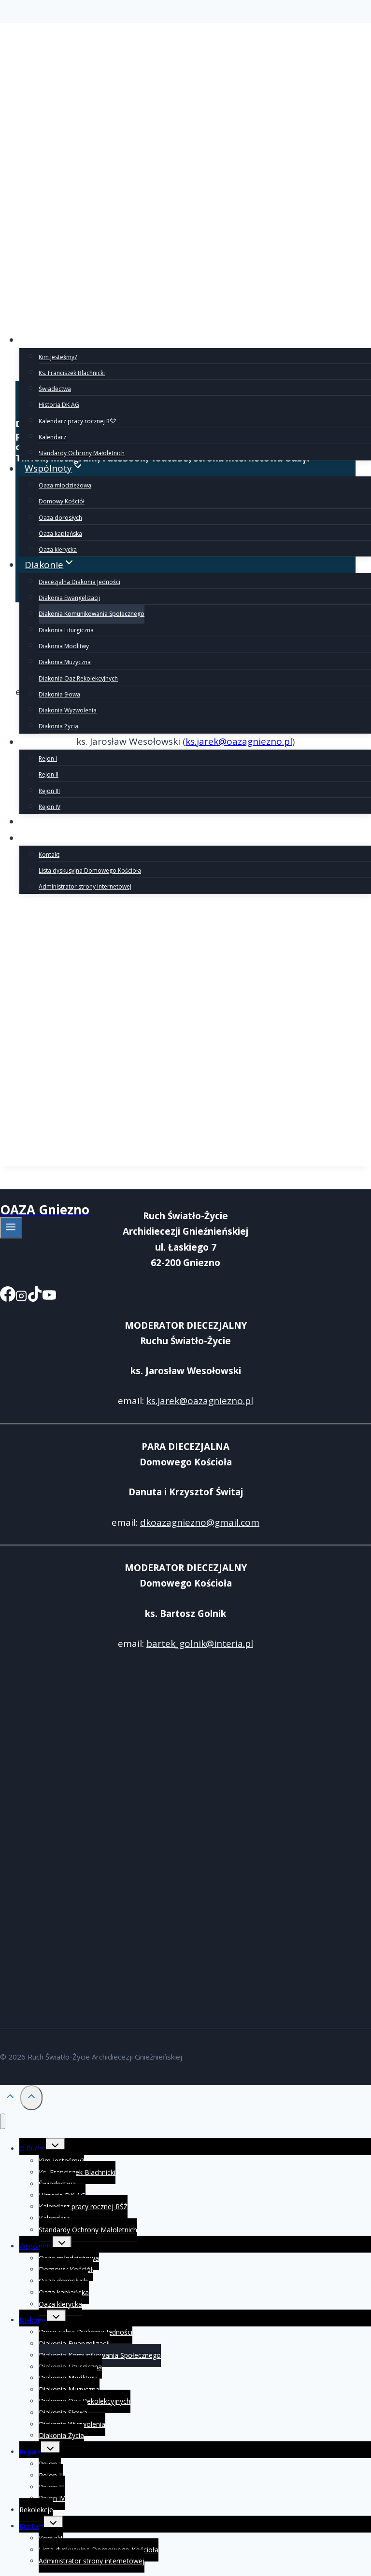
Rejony (30, 2452)
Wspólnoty (36, 2246)
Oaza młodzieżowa (65, 485)
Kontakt (49, 855)
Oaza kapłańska (60, 534)
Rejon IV (50, 807)
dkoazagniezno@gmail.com (200, 1522)
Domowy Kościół (62, 501)
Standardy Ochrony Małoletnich (82, 453)
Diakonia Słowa (59, 694)
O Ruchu (33, 2149)
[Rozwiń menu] (11, 1228)
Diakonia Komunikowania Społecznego (92, 614)
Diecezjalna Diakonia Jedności (79, 582)
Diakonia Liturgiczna (66, 630)
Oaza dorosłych (60, 518)
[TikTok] (35, 1296)
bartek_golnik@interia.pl (200, 1643)
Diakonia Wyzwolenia (68, 710)
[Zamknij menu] (3, 2122)
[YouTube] (49, 1296)
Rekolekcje (48, 822)
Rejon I (48, 759)
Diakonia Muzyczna (65, 662)
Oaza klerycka (58, 550)
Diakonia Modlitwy (64, 646)
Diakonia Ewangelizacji (69, 598)
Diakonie (33, 2320)
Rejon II (49, 774)
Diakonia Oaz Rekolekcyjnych (78, 678)
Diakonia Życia (58, 726)
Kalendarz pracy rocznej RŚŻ (78, 421)
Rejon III (49, 791)
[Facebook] (8, 1296)
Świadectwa (55, 389)
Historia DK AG (59, 405)
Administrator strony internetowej (85, 886)
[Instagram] (21, 1296)
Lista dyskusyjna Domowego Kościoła (90, 870)
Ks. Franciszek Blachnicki (72, 373)
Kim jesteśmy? (58, 357)
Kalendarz (52, 437)
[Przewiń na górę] (10, 2098)
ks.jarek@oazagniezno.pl (200, 1401)
